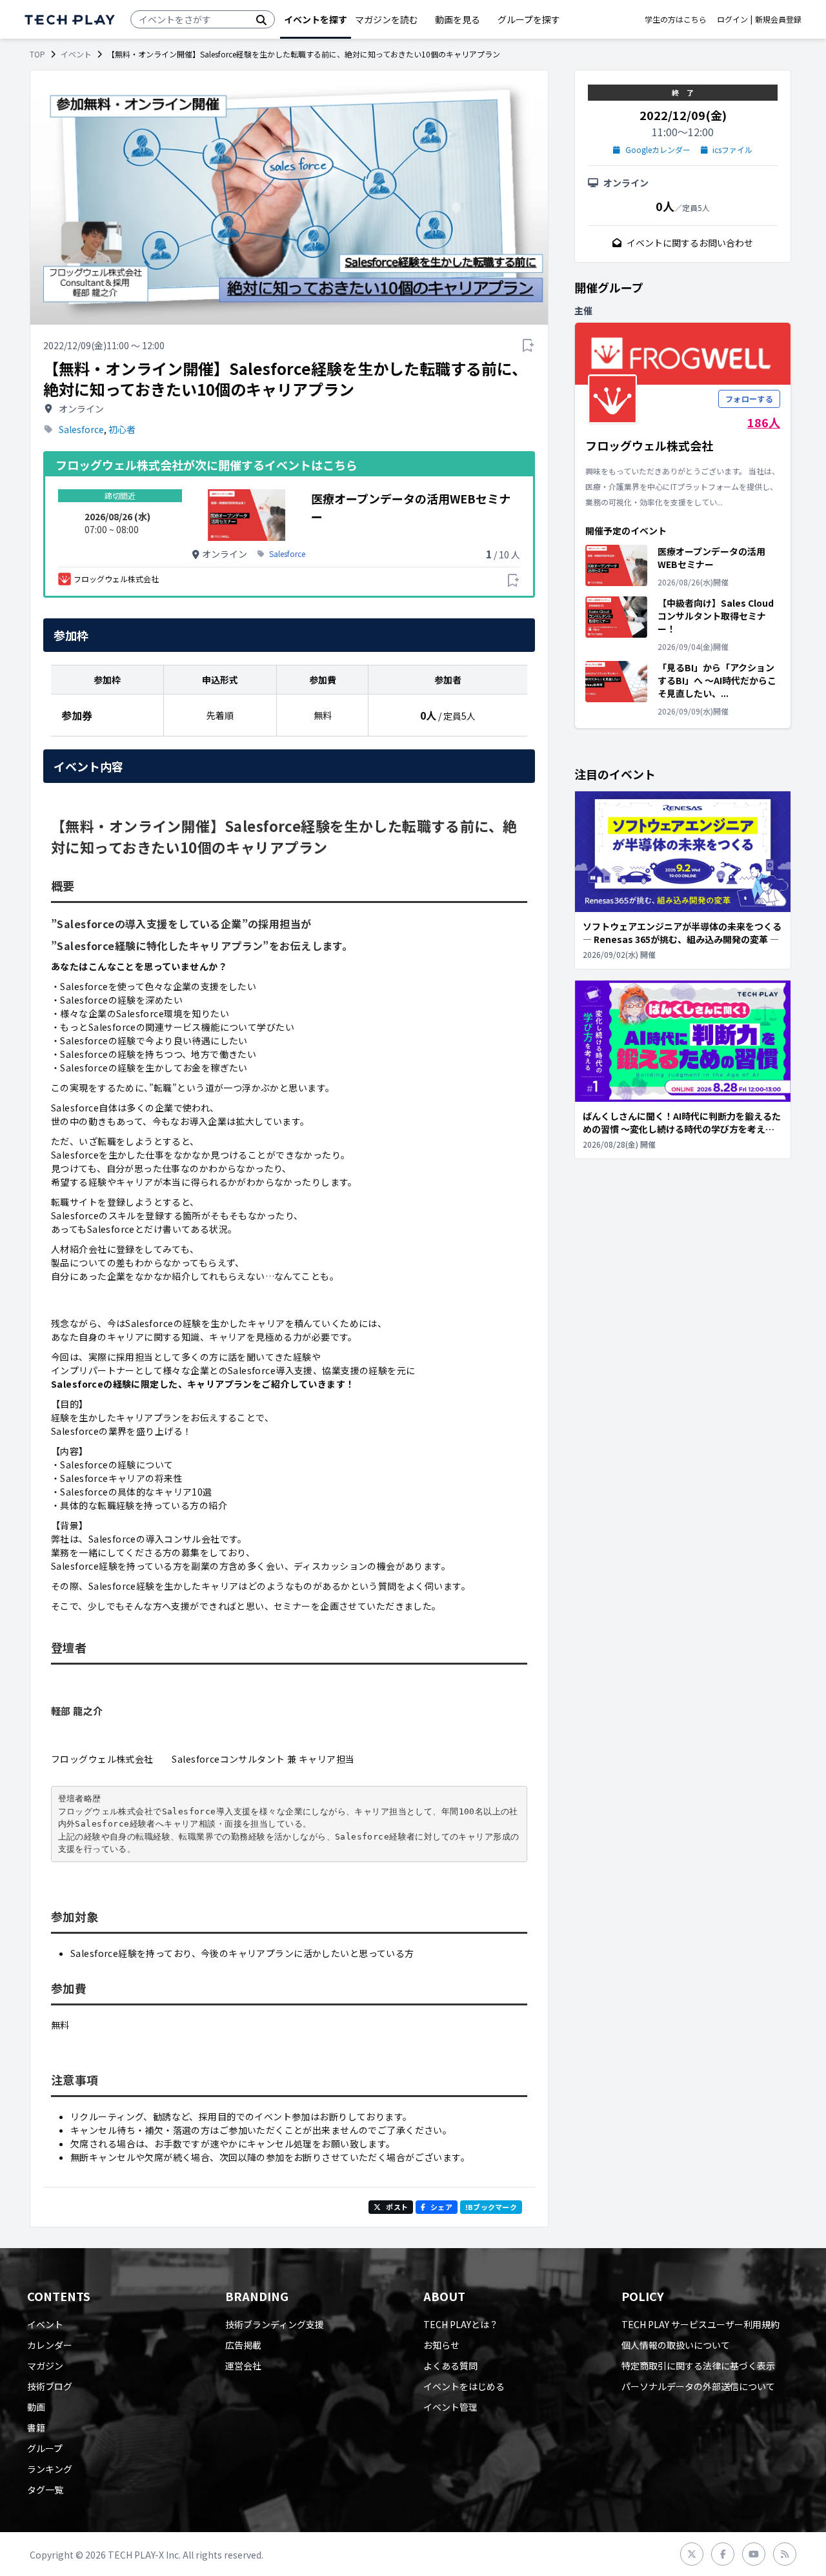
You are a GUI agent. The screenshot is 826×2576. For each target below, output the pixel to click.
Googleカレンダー (658, 150)
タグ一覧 (45, 2490)
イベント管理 (450, 2407)
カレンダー (50, 2345)
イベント (76, 54)
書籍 (36, 2428)
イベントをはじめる (464, 2386)
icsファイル (732, 150)
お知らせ (441, 2345)
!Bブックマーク (491, 2207)
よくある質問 (450, 2366)
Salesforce (81, 429)
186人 (764, 422)
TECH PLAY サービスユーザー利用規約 (700, 2324)
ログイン (732, 19)
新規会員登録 (778, 19)
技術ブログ (50, 2386)
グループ (45, 2448)
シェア (441, 2207)
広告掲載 (243, 2345)
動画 (36, 2407)
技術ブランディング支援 (275, 2324)
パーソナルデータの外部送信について (698, 2386)
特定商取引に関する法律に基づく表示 (698, 2366)
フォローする (749, 399)
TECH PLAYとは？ (461, 2324)
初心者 (122, 429)
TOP (37, 54)
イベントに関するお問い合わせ (690, 243)
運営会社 (243, 2366)
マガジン (45, 2366)
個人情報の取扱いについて (676, 2345)
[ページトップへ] (70, 20)
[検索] (261, 19)
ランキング (50, 2469)
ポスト (397, 2207)
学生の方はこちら (676, 19)
